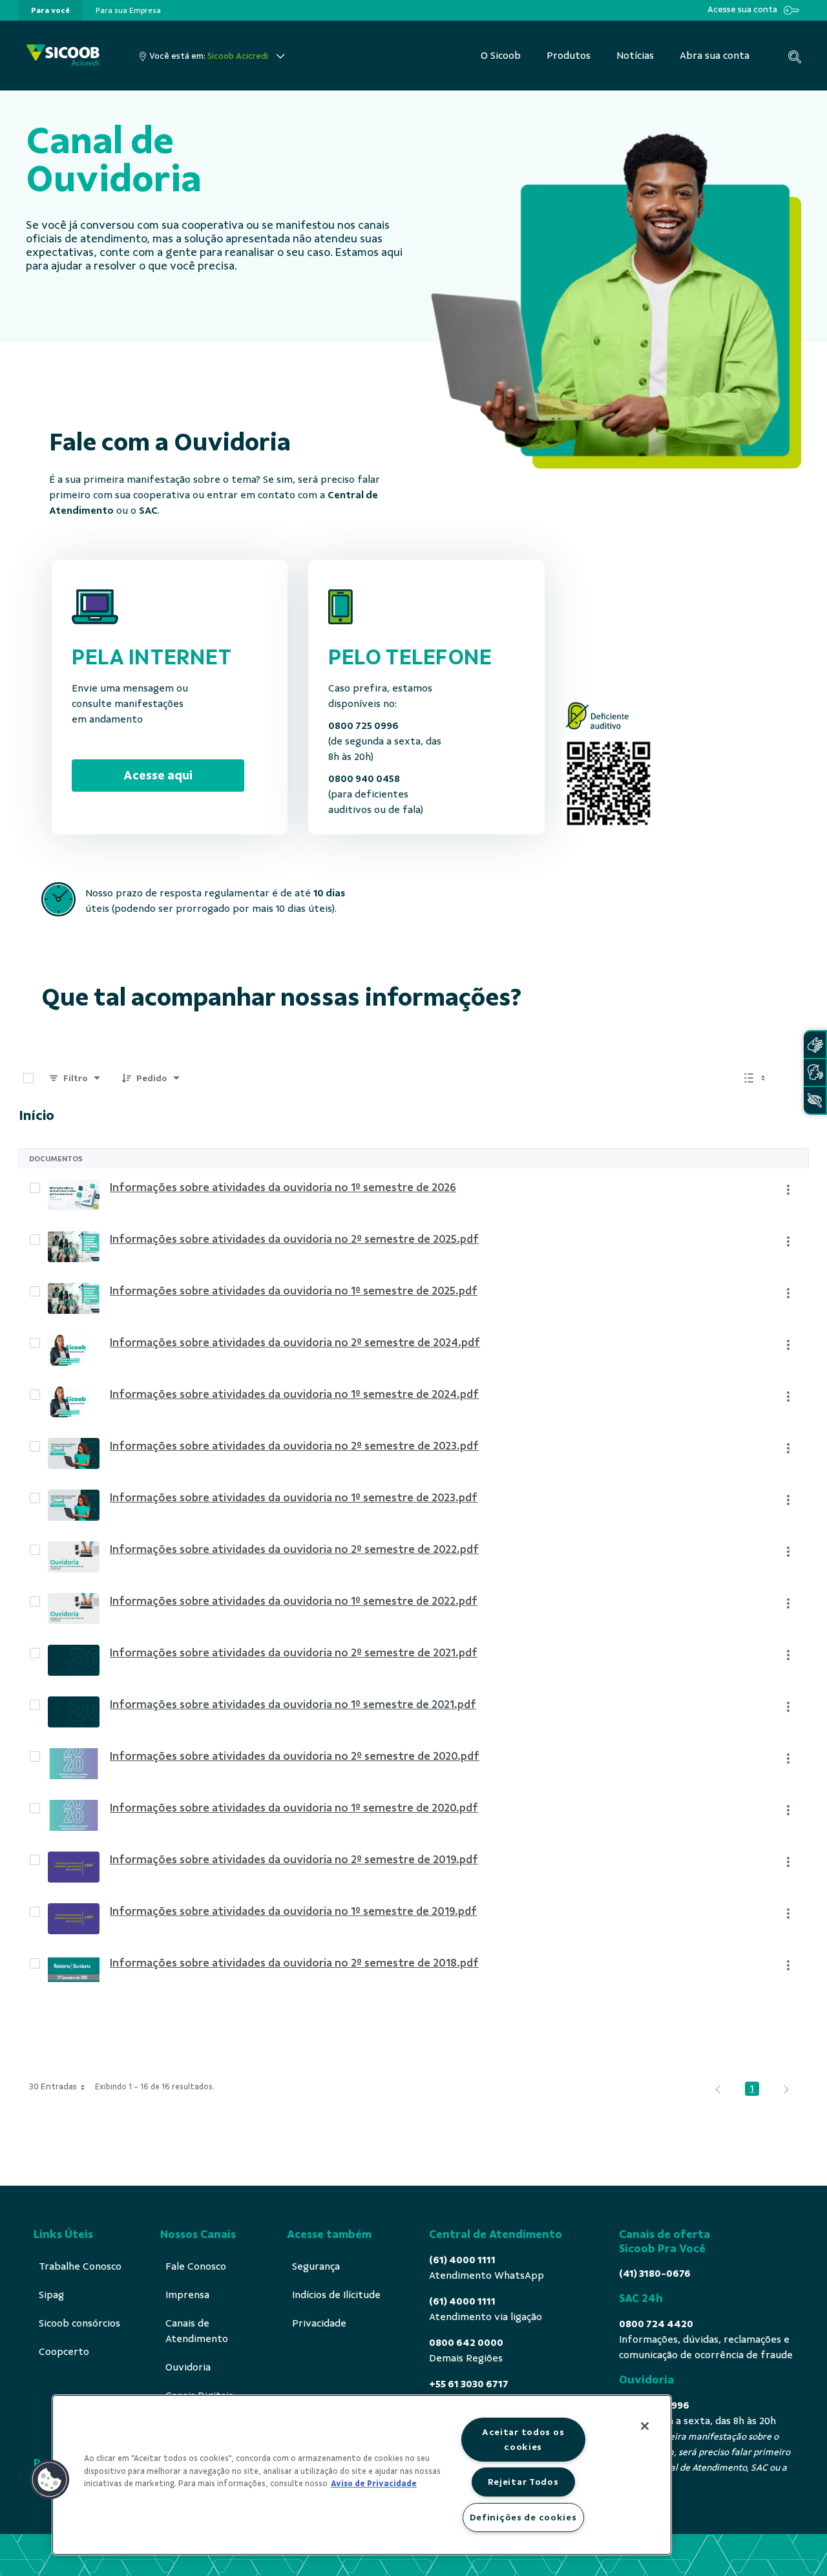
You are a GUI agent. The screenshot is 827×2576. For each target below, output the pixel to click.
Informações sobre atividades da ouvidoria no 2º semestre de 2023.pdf (294, 1446)
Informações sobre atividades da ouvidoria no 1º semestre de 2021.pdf (293, 1704)
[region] (362, 2475)
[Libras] (815, 1045)
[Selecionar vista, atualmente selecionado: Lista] (756, 1078)
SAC (148, 511)
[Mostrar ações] (788, 1190)
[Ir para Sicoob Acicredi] (63, 56)
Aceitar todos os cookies (523, 2439)
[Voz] (815, 1072)
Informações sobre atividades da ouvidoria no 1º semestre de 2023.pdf (294, 1497)
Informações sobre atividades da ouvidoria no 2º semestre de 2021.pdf (294, 1652)
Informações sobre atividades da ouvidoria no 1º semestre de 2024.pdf (294, 1394)
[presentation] (50, 10)
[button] (50, 2480)
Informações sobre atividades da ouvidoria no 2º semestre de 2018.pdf (294, 1963)
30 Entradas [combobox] (53, 2086)
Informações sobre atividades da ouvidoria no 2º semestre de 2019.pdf (294, 1859)
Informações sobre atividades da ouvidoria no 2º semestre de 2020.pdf (295, 1756)
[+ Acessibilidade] (815, 1100)
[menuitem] (50, 10)
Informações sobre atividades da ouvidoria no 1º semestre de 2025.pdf (294, 1291)
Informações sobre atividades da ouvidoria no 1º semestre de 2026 (283, 1187)
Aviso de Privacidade (374, 2484)
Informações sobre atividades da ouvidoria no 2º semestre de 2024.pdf (295, 1342)
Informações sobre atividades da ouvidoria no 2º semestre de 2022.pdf (294, 1549)
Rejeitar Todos (523, 2482)
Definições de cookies (523, 2517)
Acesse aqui (158, 775)
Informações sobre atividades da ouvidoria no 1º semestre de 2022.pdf (294, 1601)
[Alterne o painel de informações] (793, 1078)
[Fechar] (645, 2426)
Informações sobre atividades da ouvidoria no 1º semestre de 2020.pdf (294, 1808)
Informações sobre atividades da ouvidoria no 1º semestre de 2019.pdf (293, 1911)
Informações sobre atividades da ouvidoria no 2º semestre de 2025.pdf (294, 1239)
